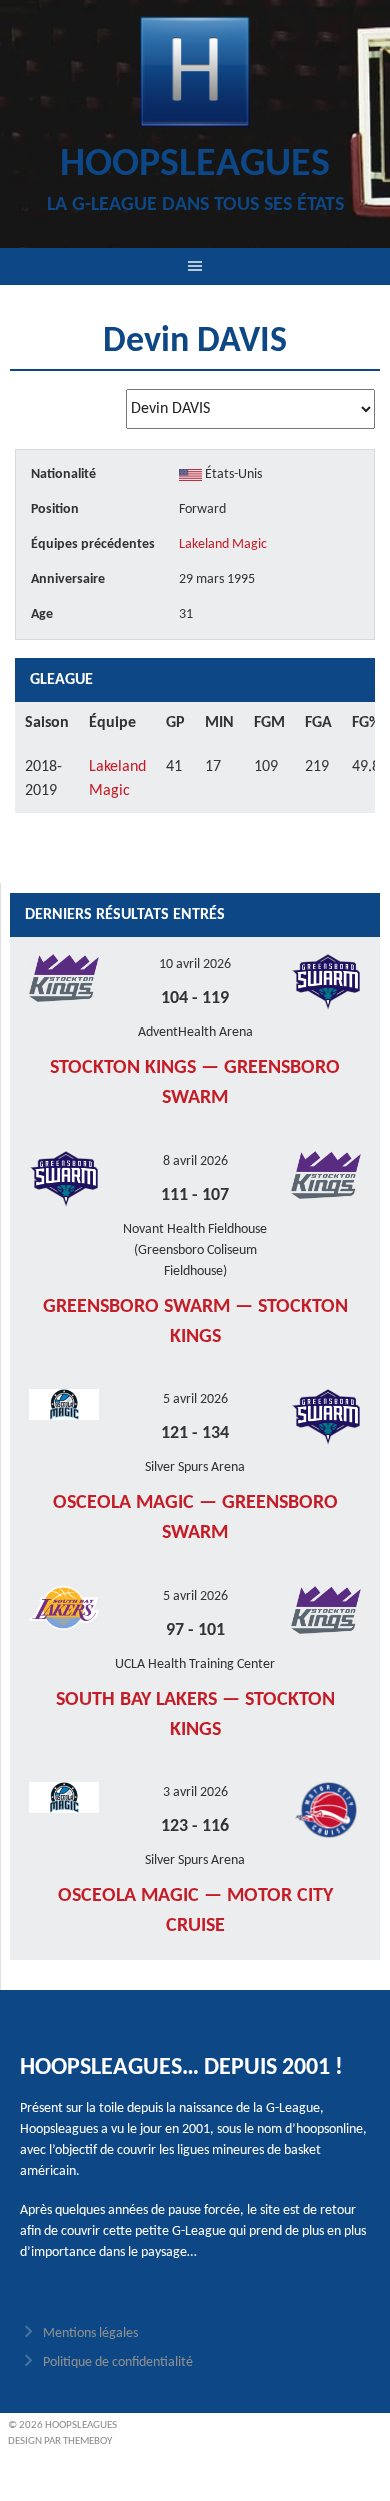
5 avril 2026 (195, 1399)
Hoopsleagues (195, 165)
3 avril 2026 (195, 1792)
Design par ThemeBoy (60, 2441)
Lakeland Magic (223, 544)
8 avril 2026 (195, 1161)
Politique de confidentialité (118, 2362)
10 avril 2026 (195, 964)
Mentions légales (90, 2333)
